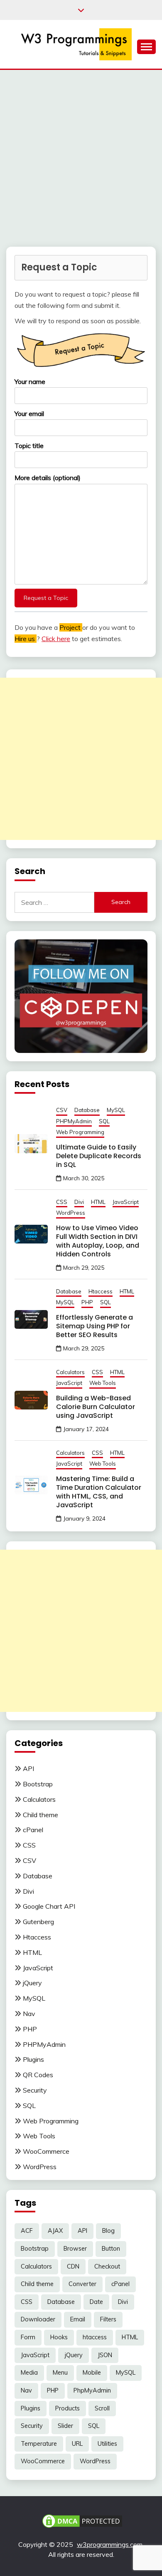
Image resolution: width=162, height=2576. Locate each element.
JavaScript (126, 1202)
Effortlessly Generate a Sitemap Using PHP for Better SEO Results (94, 1326)
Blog (108, 2231)
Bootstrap (38, 1784)
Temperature (39, 2444)
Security (35, 2090)
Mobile (92, 2373)
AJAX (55, 2231)
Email (78, 2319)
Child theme (40, 1815)
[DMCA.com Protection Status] (82, 2520)
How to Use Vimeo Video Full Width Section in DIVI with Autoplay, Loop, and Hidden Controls (98, 1241)
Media (29, 2373)
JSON (105, 2355)
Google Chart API (49, 1906)
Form (28, 2337)
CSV (62, 1110)
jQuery (32, 1983)
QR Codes (38, 2075)
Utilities (107, 2444)
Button (111, 2249)
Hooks (59, 2337)
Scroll (102, 2408)
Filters (108, 2319)
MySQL (116, 1110)
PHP (87, 1302)
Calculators (70, 1372)
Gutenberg (38, 1922)
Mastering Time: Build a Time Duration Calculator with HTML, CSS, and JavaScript (99, 1492)
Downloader (38, 2319)
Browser (75, 2249)
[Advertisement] (81, 155)
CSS (62, 1202)
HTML (98, 1202)
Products (67, 2408)
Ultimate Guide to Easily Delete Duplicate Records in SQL (99, 1156)
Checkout (107, 2266)
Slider (65, 2426)
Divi (79, 1202)
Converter (82, 2284)
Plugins (33, 2059)
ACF (27, 2231)
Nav (29, 2014)
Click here (56, 639)
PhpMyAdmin (92, 2390)
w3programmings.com (110, 2544)
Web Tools (103, 1383)
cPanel (33, 1830)
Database (87, 1110)
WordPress (71, 1213)
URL (77, 2444)
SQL (104, 1121)
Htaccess (101, 1291)
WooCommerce (46, 2151)
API (28, 1769)
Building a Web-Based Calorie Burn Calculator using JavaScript (96, 1407)
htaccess (95, 2337)
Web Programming (80, 1132)
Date (96, 2302)
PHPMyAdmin (74, 1121)
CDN (73, 2266)
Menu (60, 2373)
